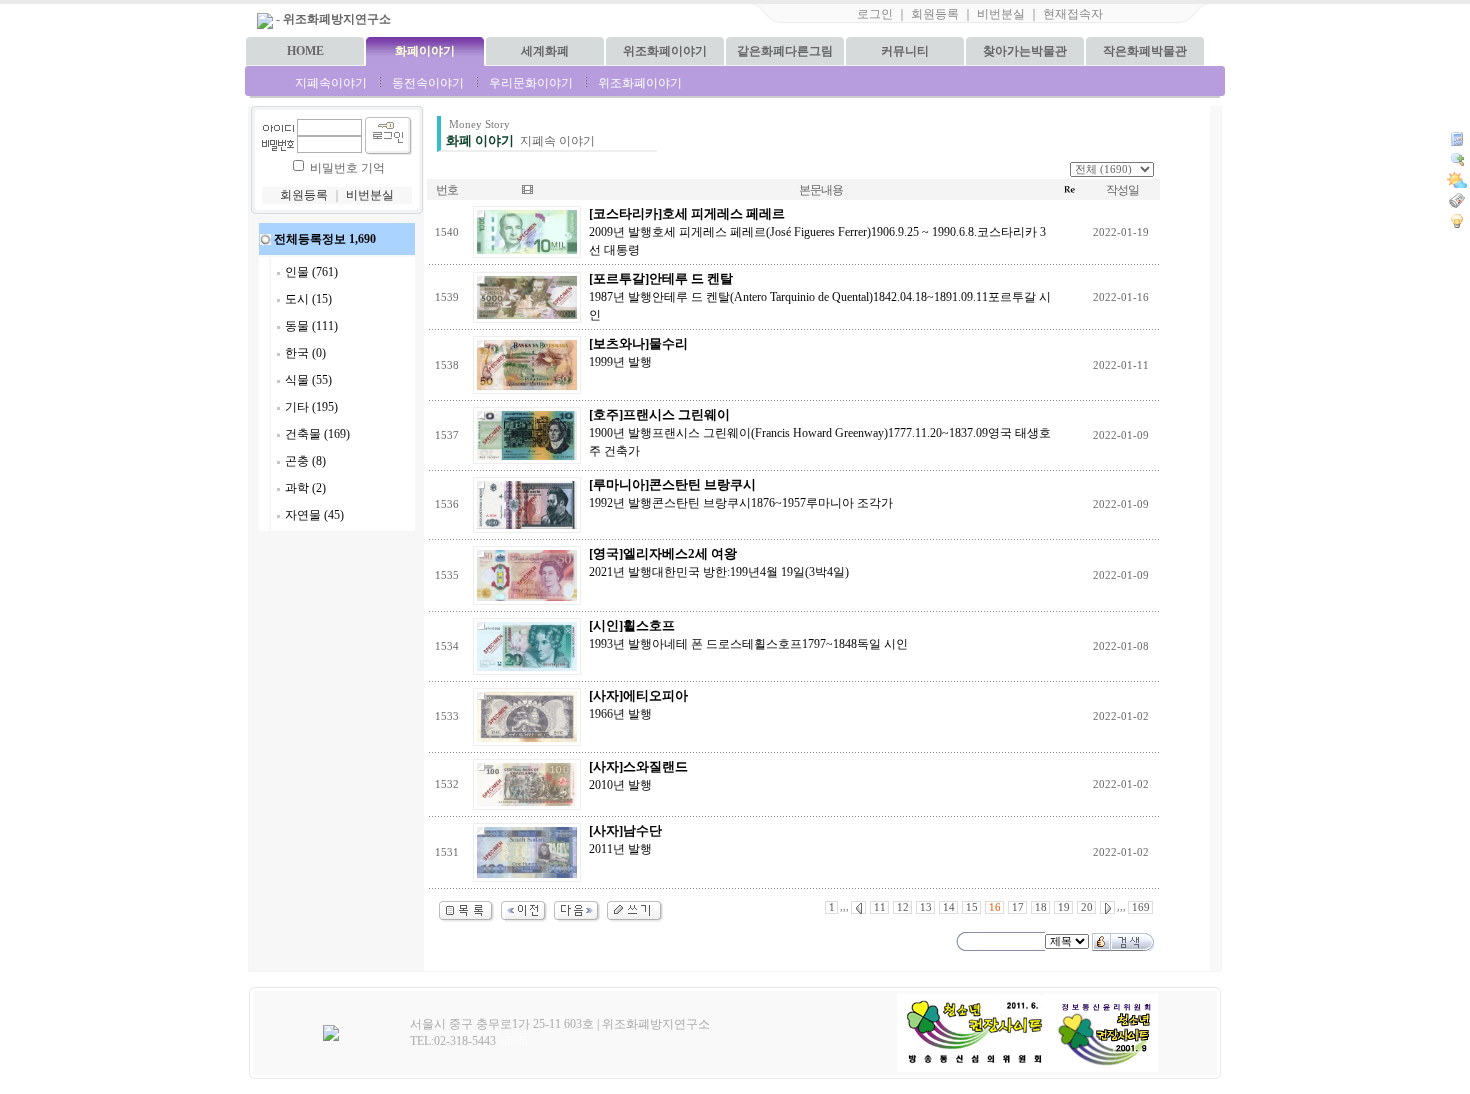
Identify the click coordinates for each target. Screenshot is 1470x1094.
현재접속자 (1073, 14)
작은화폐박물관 (1145, 51)
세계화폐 (545, 51)
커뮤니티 (905, 51)
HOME (305, 51)
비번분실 (1001, 14)
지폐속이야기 (331, 83)
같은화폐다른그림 (785, 51)
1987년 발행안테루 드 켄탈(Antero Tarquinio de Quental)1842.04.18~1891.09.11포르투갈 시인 (820, 297)
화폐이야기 (425, 51)
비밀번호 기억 (347, 168)
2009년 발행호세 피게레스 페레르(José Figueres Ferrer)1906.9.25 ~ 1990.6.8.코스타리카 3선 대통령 (817, 232)
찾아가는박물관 (1025, 51)
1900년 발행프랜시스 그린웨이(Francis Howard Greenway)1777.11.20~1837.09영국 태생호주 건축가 (820, 433)
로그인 (875, 14)
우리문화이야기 (531, 83)
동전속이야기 (428, 83)
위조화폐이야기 (665, 51)
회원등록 (935, 14)
